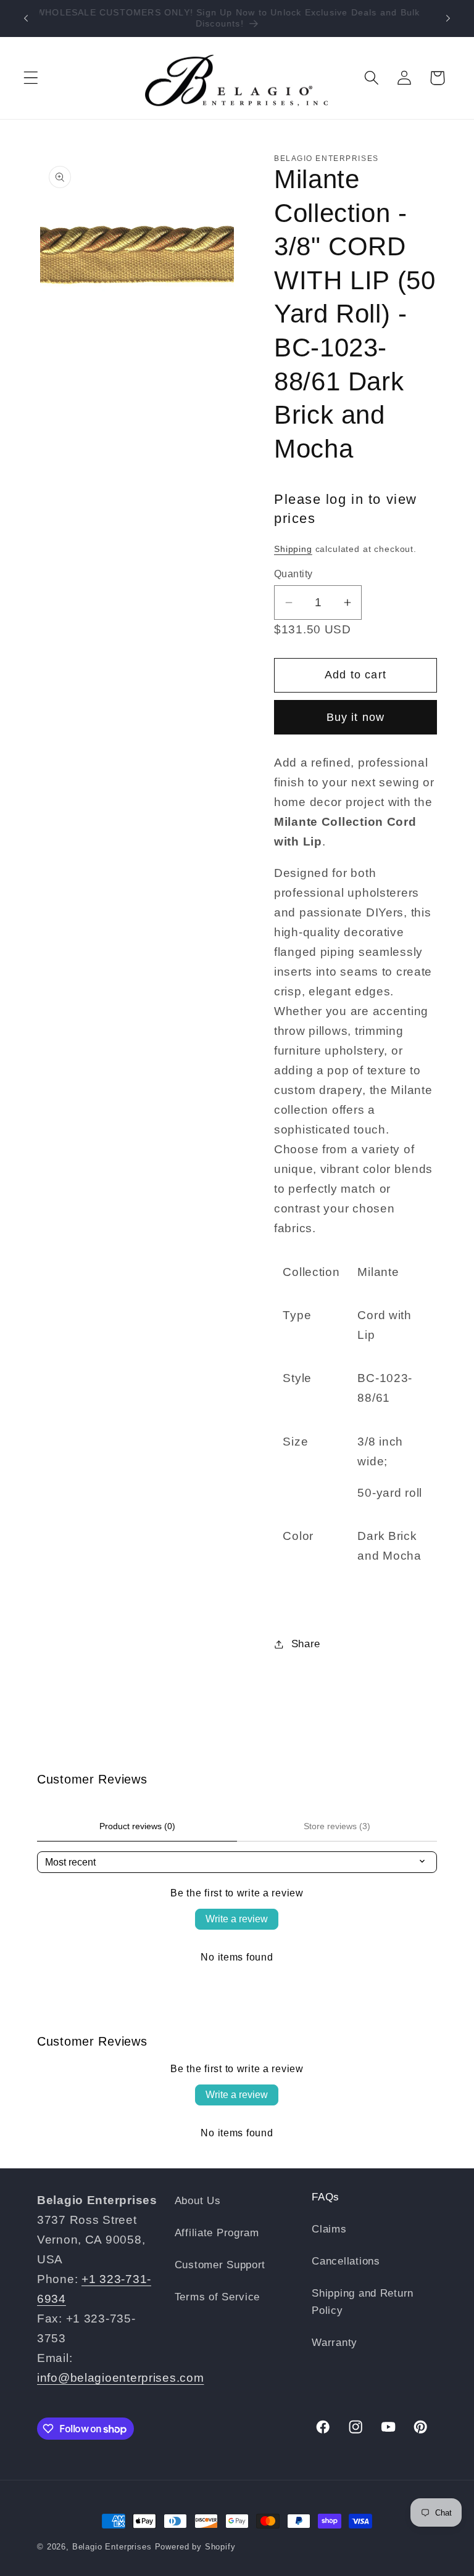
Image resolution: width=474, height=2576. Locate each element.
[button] (31, 78)
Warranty (335, 2343)
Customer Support (220, 2265)
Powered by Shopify (195, 2547)
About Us (198, 2201)
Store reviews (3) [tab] (337, 1826)
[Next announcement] (448, 19)
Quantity (293, 574)
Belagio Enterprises (112, 2547)
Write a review (237, 1919)
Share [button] (306, 1644)
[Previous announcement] (26, 19)
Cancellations (346, 2261)
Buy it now (356, 717)
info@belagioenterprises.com (120, 2378)
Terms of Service (218, 2297)
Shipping (293, 549)
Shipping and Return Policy (363, 2302)
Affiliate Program (217, 2233)
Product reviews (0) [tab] (137, 1826)
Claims (329, 2229)
